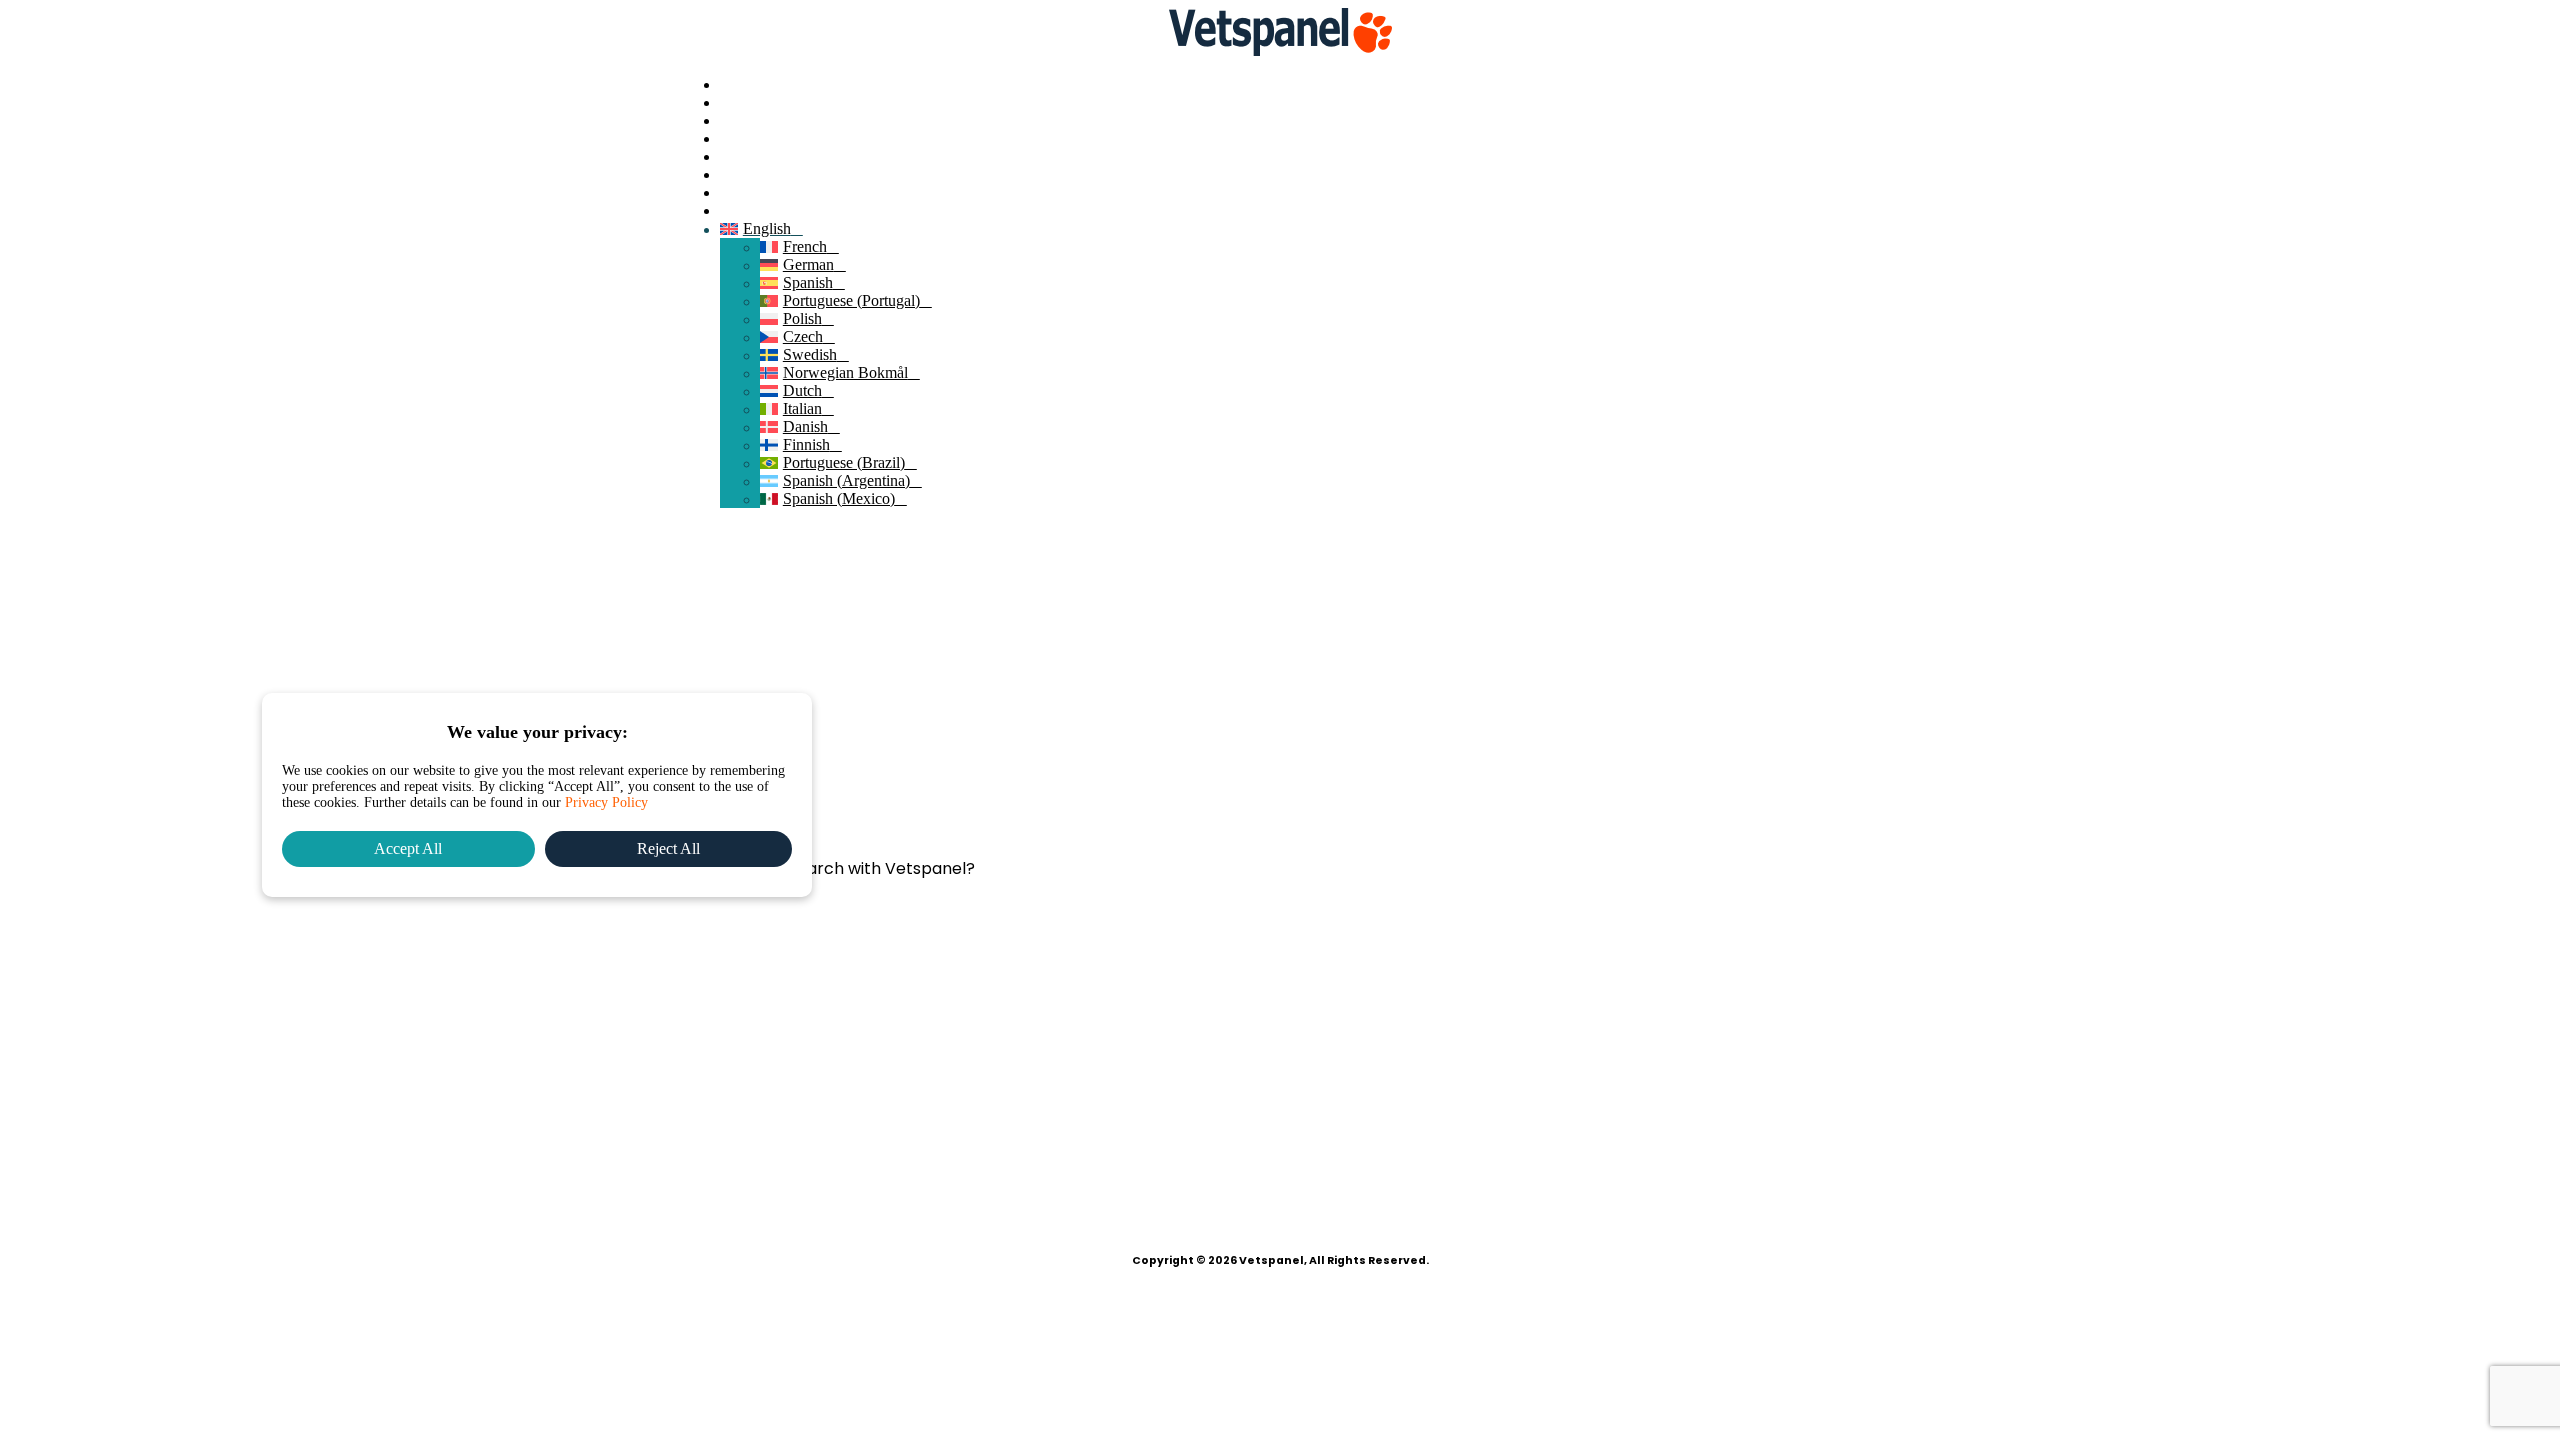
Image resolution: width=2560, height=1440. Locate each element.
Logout (743, 210)
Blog (735, 156)
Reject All (668, 848)
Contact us (753, 192)
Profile (741, 102)
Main (736, 84)
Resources (752, 174)
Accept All (408, 848)
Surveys (745, 120)
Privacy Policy (606, 802)
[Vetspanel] (1280, 34)
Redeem (746, 138)
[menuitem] (1300, 85)
